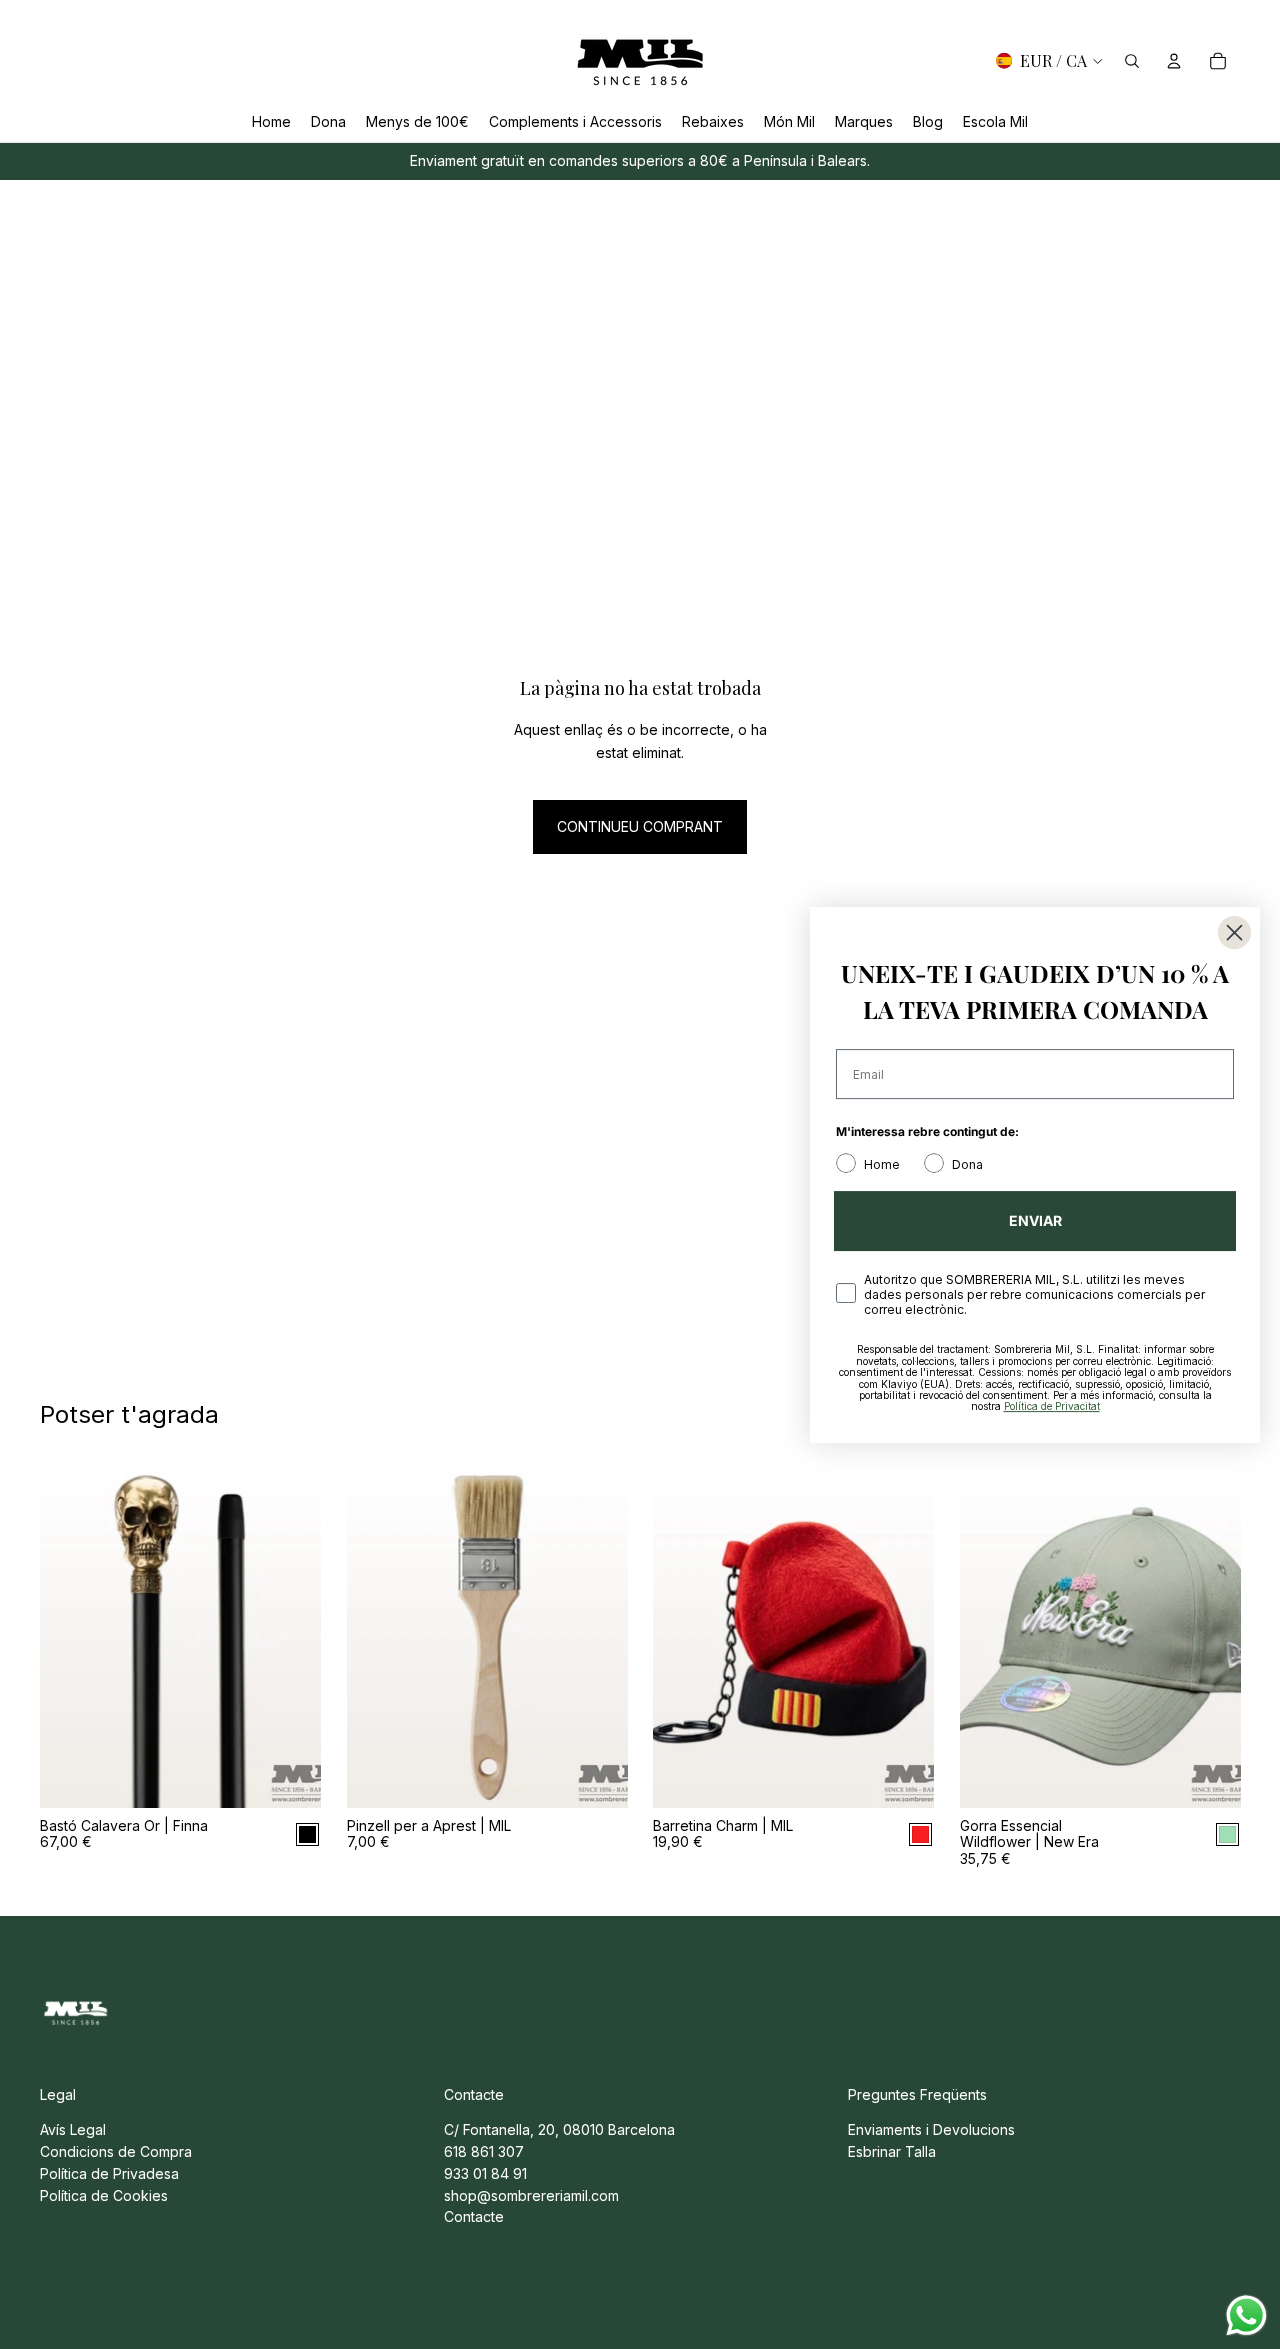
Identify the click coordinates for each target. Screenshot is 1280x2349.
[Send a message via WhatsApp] (1246, 2315)
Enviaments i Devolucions (931, 2129)
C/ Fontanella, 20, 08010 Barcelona (559, 2129)
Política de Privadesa (109, 2173)
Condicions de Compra (116, 2151)
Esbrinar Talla (892, 2151)
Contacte (474, 2216)
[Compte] (1174, 61)
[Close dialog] (1234, 932)
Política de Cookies (104, 2195)
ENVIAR (1035, 1220)
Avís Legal (73, 2129)
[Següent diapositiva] (291, 1633)
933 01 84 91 (485, 2173)
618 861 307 (484, 2151)
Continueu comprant (640, 826)
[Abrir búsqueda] (1132, 61)
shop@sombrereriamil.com (531, 2195)
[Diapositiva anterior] (70, 1633)
